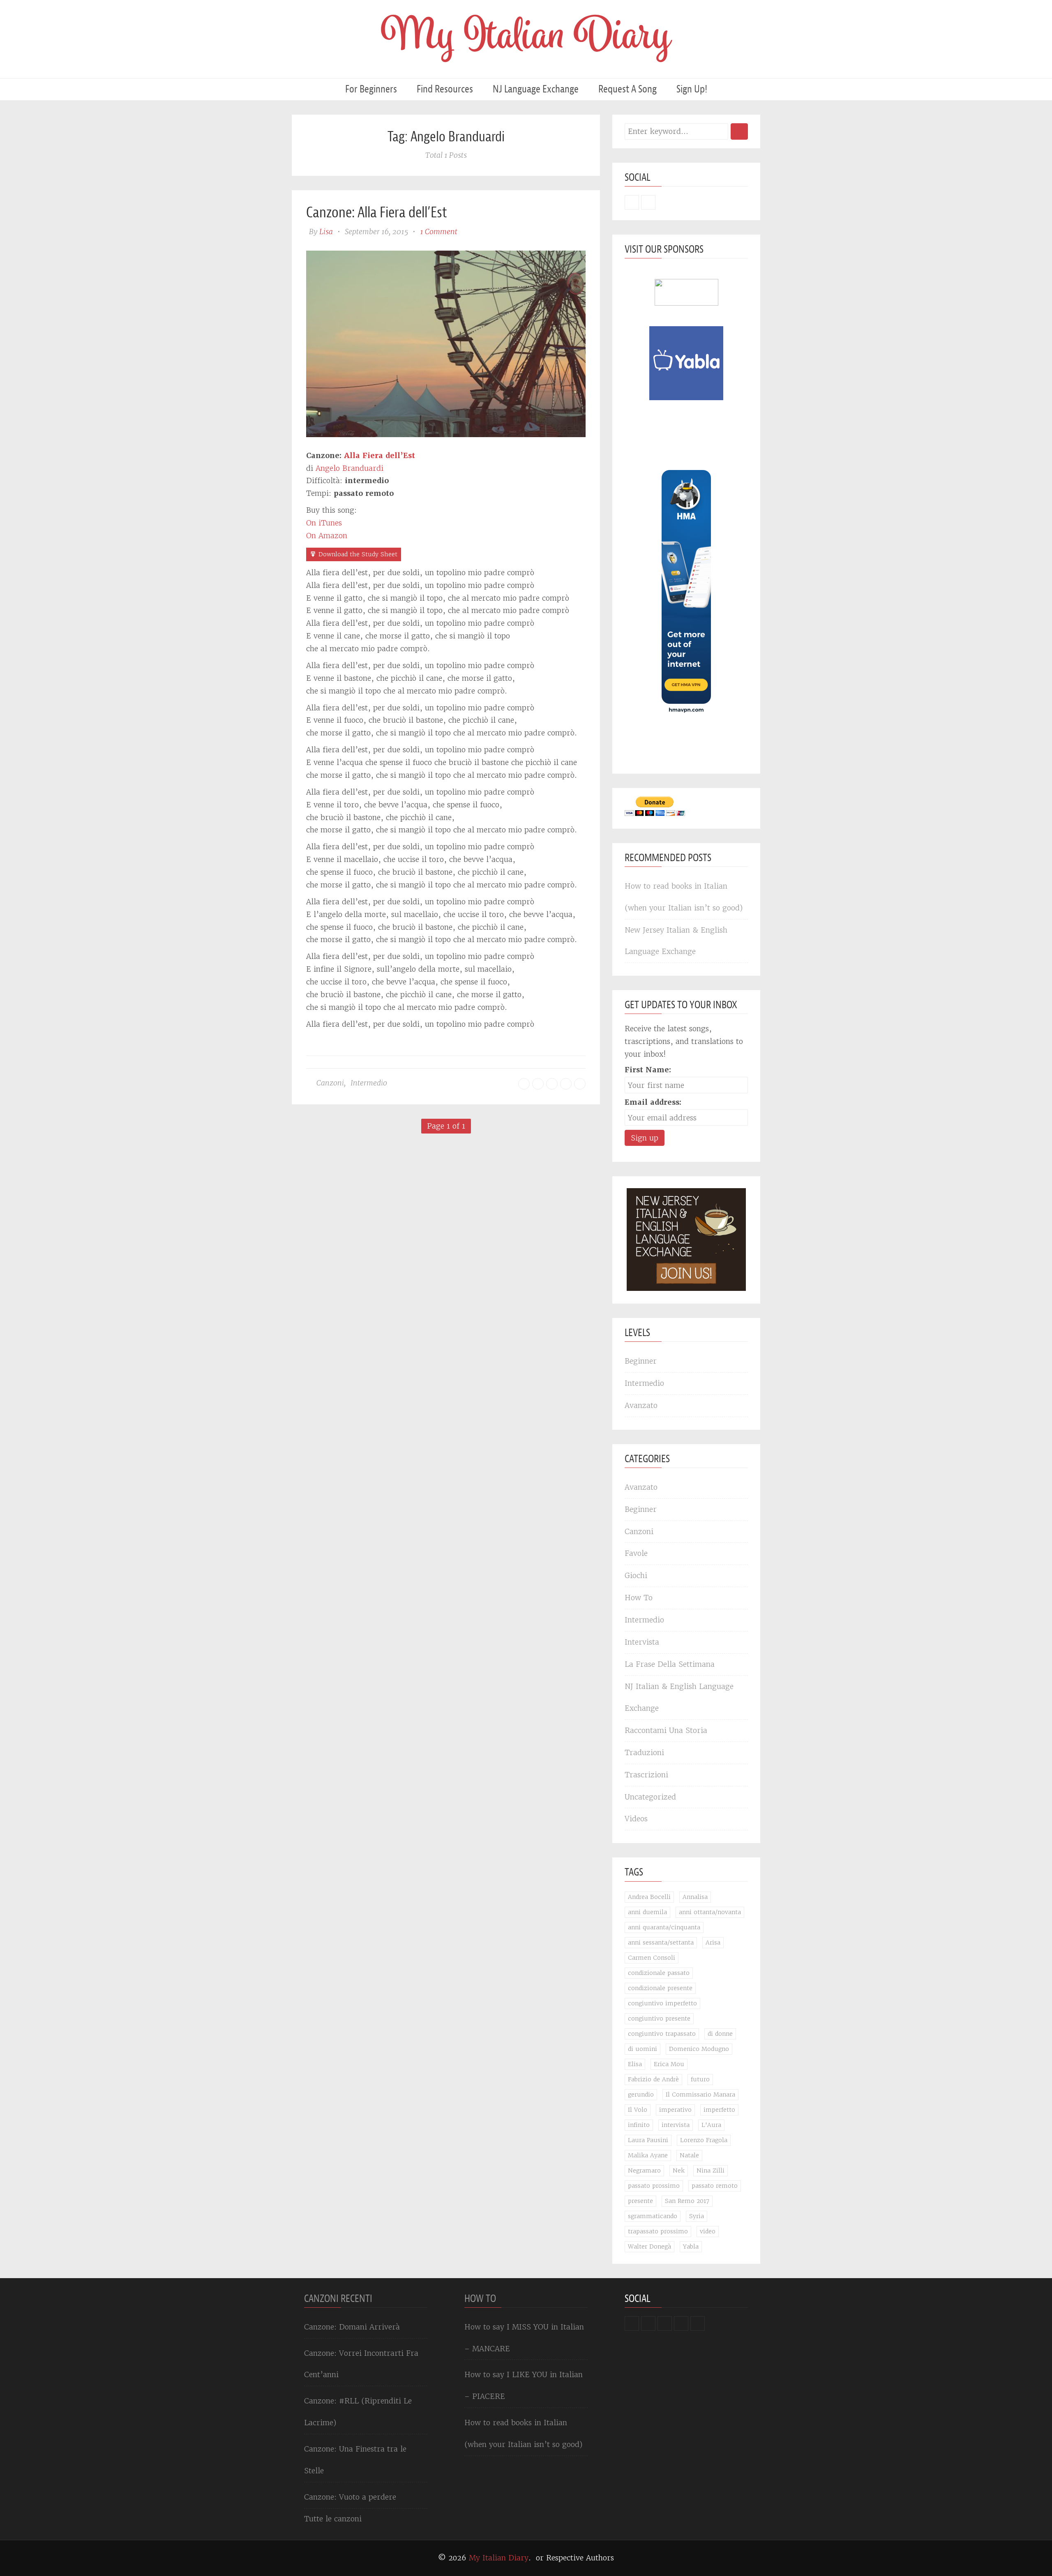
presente (640, 2201)
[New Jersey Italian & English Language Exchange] (686, 1239)
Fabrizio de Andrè (653, 2079)
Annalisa (695, 1897)
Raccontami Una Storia (666, 1730)
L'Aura (711, 2125)
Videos (636, 1819)
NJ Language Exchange (536, 89)
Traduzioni (644, 1752)
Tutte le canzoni (333, 2519)
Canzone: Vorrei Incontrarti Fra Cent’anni (361, 2364)
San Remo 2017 (687, 2201)
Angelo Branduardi (350, 468)
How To (639, 1598)
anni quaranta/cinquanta (664, 1927)
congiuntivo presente (659, 2018)
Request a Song (628, 89)
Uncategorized (650, 1797)
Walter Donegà (649, 2247)
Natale (689, 2155)
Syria (697, 2216)
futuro (700, 2079)
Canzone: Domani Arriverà (352, 2327)
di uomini (643, 2049)
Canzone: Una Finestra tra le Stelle (355, 2460)
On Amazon (327, 536)
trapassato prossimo (658, 2231)
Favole (636, 1553)
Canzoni (330, 1083)
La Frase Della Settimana (670, 1664)
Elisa (635, 2064)
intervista (676, 2125)
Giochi (636, 1575)
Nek (679, 2170)
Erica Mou (669, 2064)
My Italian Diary (499, 2558)
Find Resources (445, 89)
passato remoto (715, 2186)
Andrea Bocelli (649, 1897)
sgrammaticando (653, 2216)
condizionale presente (660, 1988)
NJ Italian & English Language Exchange (679, 1697)
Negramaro (644, 2170)
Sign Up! (692, 89)
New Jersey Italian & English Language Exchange (676, 941)
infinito (639, 2125)
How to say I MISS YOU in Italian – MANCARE (524, 2338)
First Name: (648, 1070)
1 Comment (439, 232)
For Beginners (371, 89)
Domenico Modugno (699, 2049)
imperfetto (719, 2110)
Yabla (691, 2247)
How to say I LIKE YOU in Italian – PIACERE (524, 2385)
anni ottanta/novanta (710, 1912)
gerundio (641, 2094)
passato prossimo (654, 2186)
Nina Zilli (711, 2170)
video (708, 2231)
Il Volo (638, 2110)
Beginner (641, 1361)
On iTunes (324, 523)
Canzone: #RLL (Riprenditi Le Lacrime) (358, 2412)
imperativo (675, 2110)
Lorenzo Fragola (704, 2140)
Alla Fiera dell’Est (380, 455)
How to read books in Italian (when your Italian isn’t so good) (684, 897)
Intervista (642, 1642)
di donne (720, 2034)
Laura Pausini (648, 2140)
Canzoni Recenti (338, 2298)
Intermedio (369, 1083)
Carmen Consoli (652, 1958)
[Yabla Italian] (686, 363)
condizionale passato (659, 1973)
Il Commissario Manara (700, 2094)
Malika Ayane (648, 2155)
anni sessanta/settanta (661, 1942)
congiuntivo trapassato (662, 2034)
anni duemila (647, 1912)
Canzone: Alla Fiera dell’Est (377, 212)
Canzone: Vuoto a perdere (350, 2497)
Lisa (326, 232)
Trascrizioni (646, 1775)
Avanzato (641, 1405)
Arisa (713, 1942)
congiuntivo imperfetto (662, 2003)
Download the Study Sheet (358, 554)
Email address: (653, 1102)
